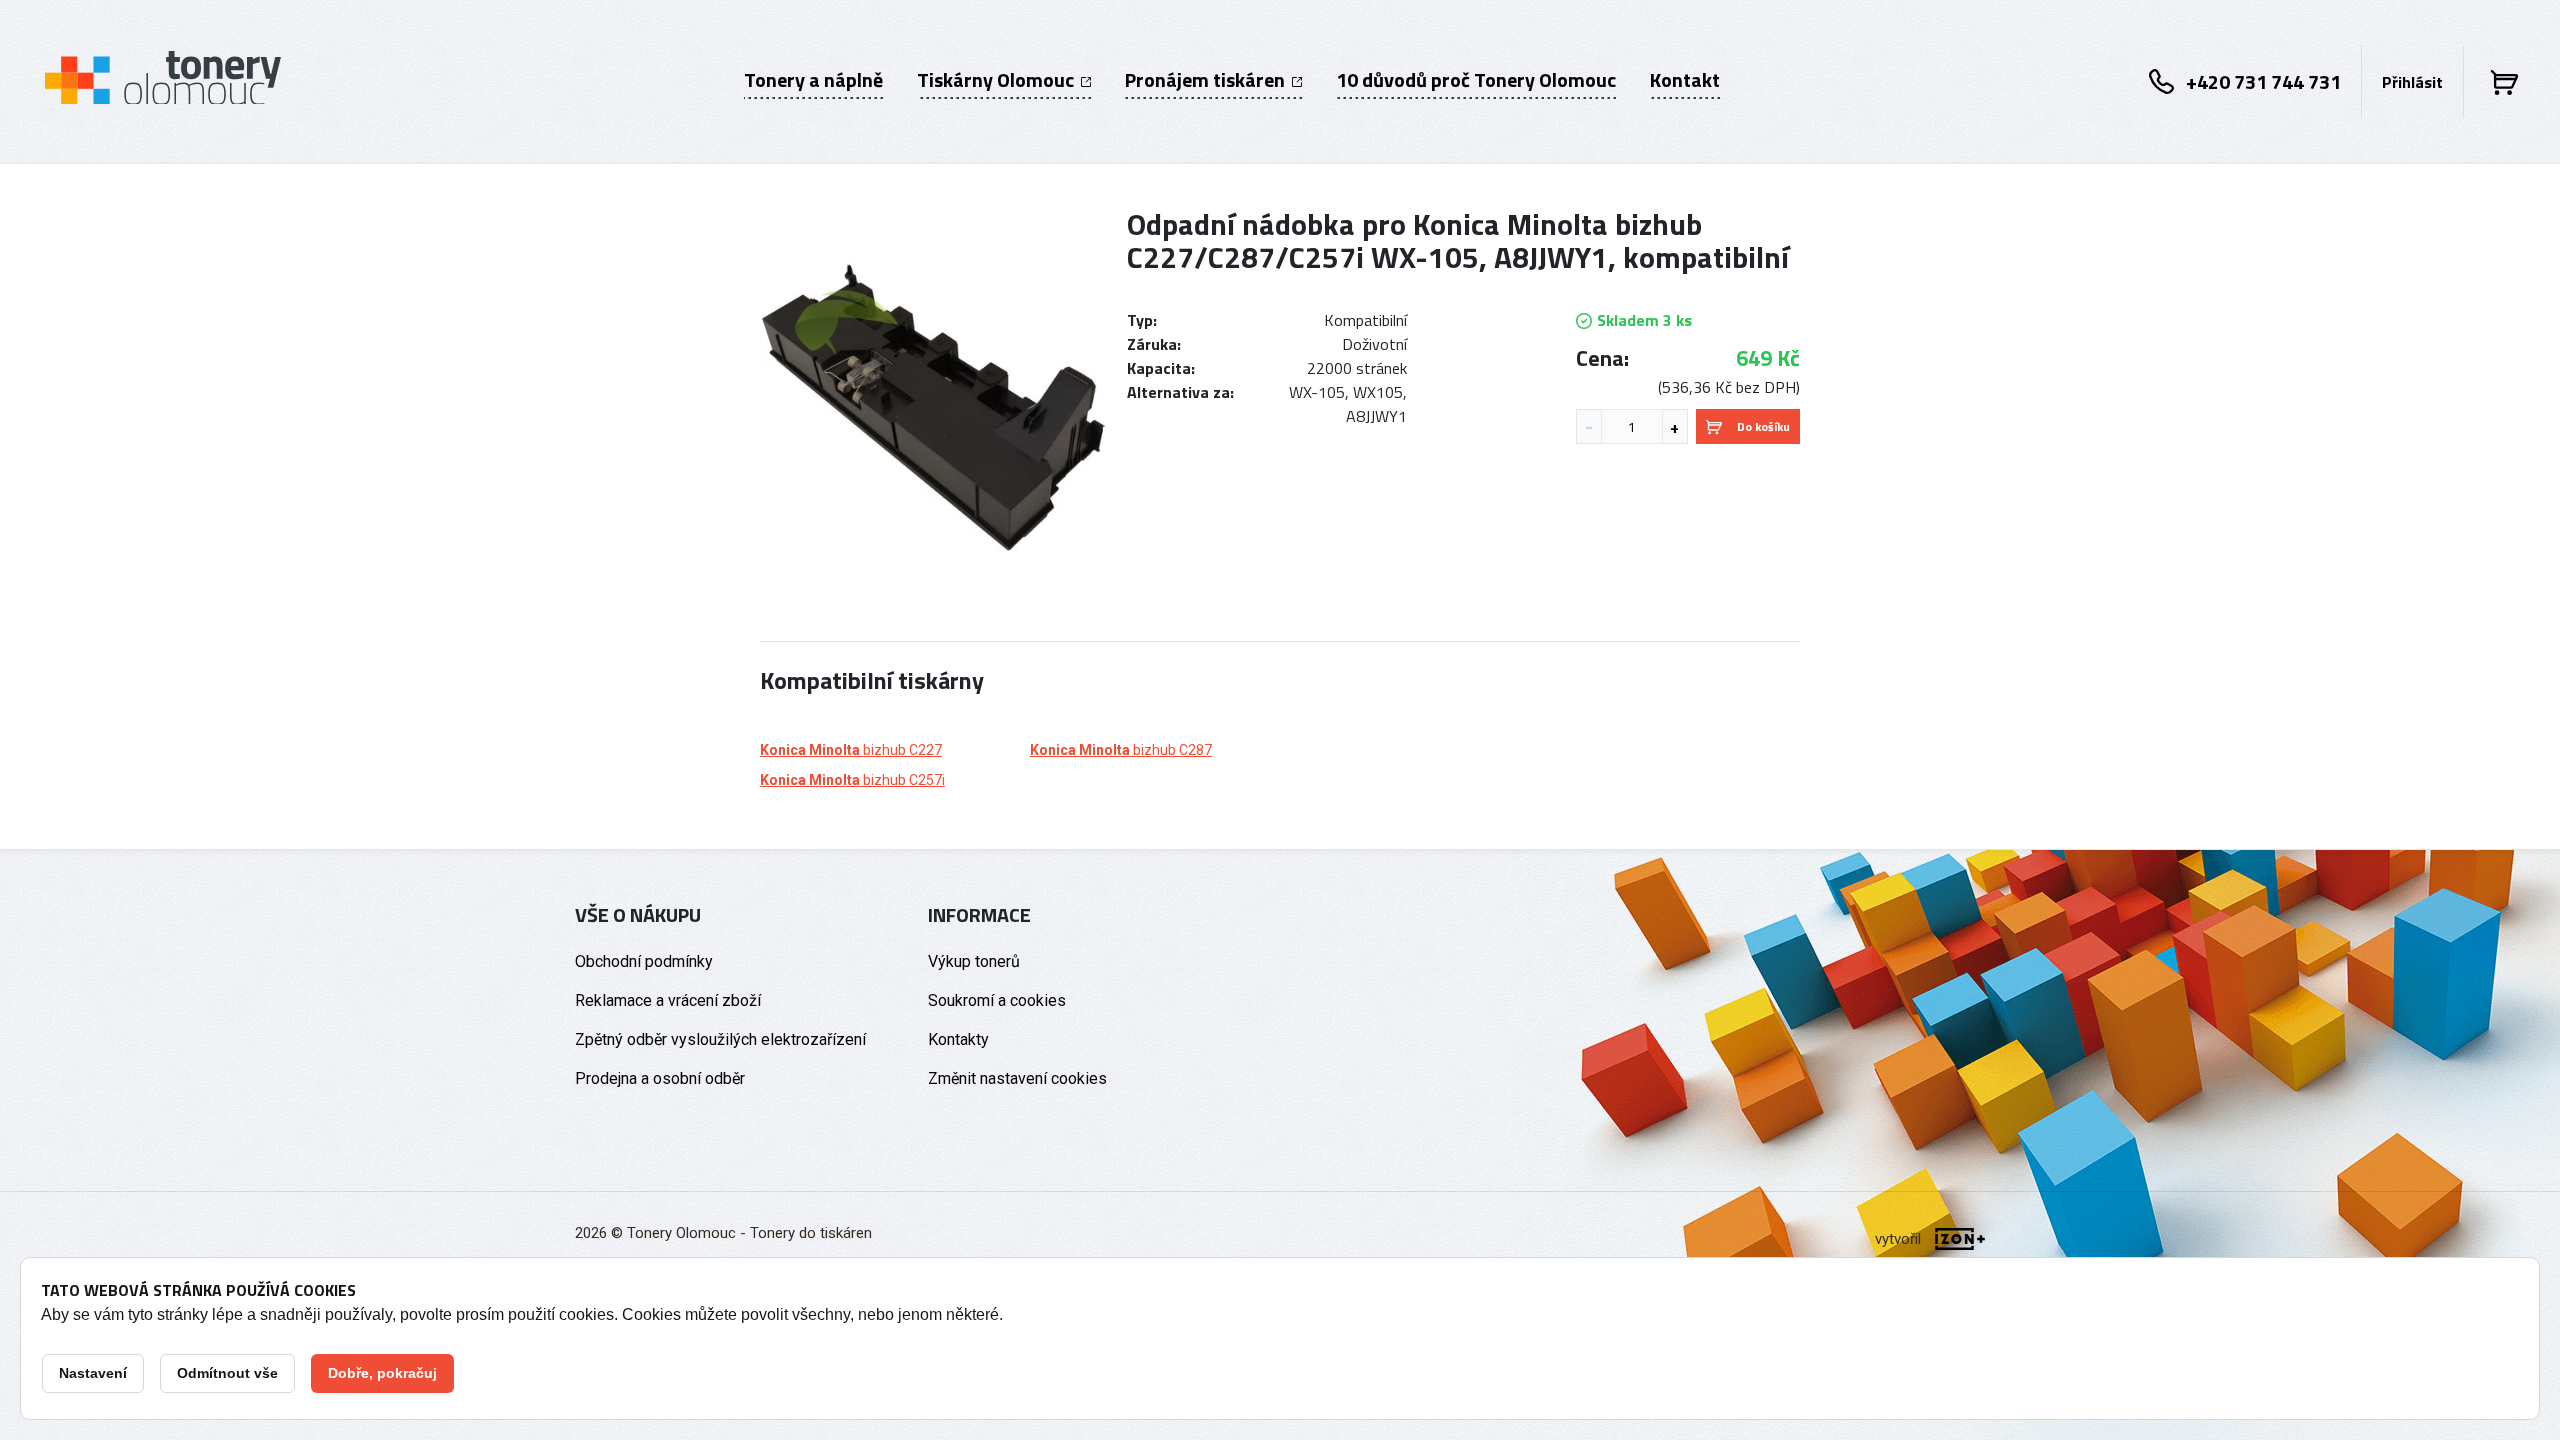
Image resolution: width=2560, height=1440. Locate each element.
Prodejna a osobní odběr (660, 1078)
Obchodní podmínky (644, 961)
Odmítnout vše (227, 1373)
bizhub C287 (1121, 750)
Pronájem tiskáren (1207, 80)
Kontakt (1685, 80)
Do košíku (1763, 426)
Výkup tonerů (974, 961)
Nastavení (93, 1373)
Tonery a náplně (813, 80)
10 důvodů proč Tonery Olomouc (1476, 80)
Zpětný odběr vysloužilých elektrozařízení (720, 1039)
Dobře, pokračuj (382, 1373)
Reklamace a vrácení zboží (668, 1000)
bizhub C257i (852, 780)
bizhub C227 (851, 750)
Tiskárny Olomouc (997, 80)
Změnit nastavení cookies (1017, 1078)
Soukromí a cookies (997, 1000)
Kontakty (958, 1039)
